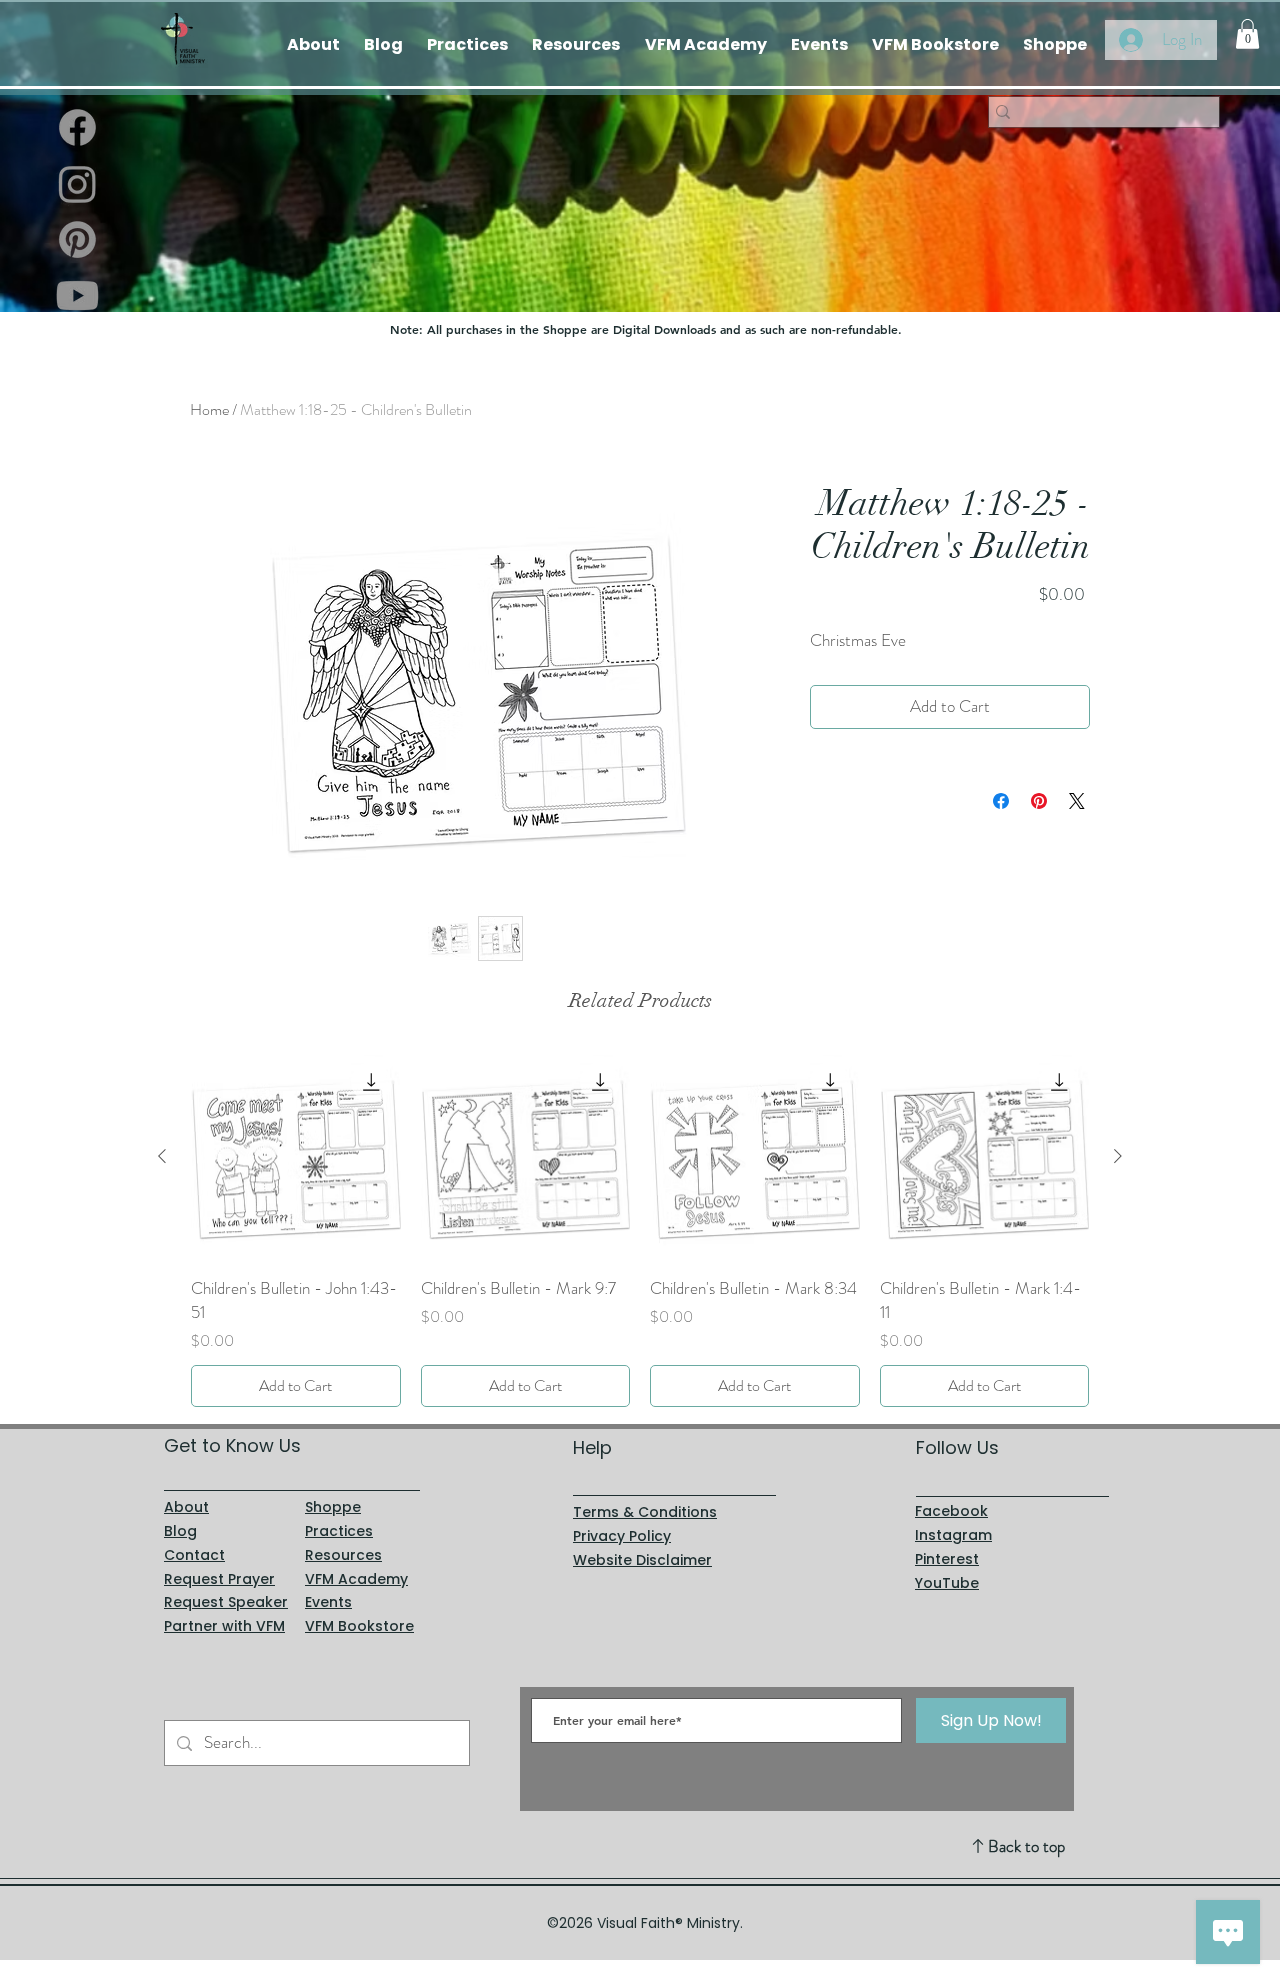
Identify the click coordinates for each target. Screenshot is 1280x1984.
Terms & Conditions (645, 1512)
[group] (640, 1229)
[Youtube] (77, 295)
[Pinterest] (77, 239)
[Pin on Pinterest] (1039, 801)
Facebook (951, 1511)
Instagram (953, 1535)
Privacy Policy (622, 1536)
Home (209, 409)
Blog (180, 1531)
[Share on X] (1077, 801)
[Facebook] (77, 127)
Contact (194, 1555)
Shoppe (333, 1507)
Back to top (1026, 1846)
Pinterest (947, 1559)
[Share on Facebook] (1001, 801)
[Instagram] (77, 183)
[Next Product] (1118, 1156)
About (186, 1507)
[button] (1247, 34)
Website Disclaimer (642, 1560)
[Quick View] (296, 1157)
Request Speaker (226, 1602)
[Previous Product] (162, 1156)
